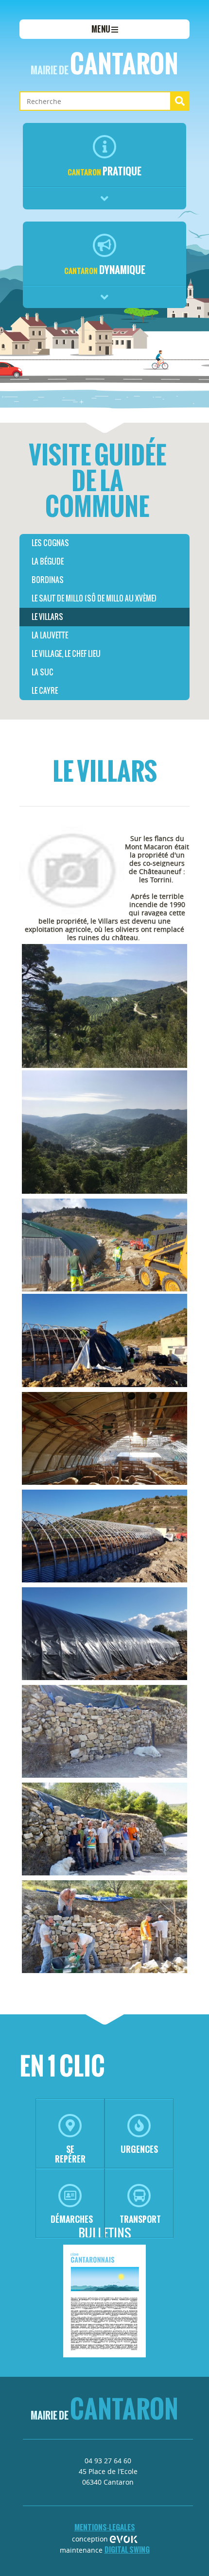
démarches (72, 2219)
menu (101, 29)
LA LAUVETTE (50, 635)
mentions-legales (105, 2527)
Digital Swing (127, 2550)
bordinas (48, 580)
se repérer (70, 2154)
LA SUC (43, 672)
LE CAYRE (45, 691)
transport (140, 2219)
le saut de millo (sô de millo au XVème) (94, 598)
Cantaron (104, 64)
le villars (47, 617)
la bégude (48, 561)
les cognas (50, 543)
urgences (139, 2149)
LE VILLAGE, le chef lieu (66, 654)
